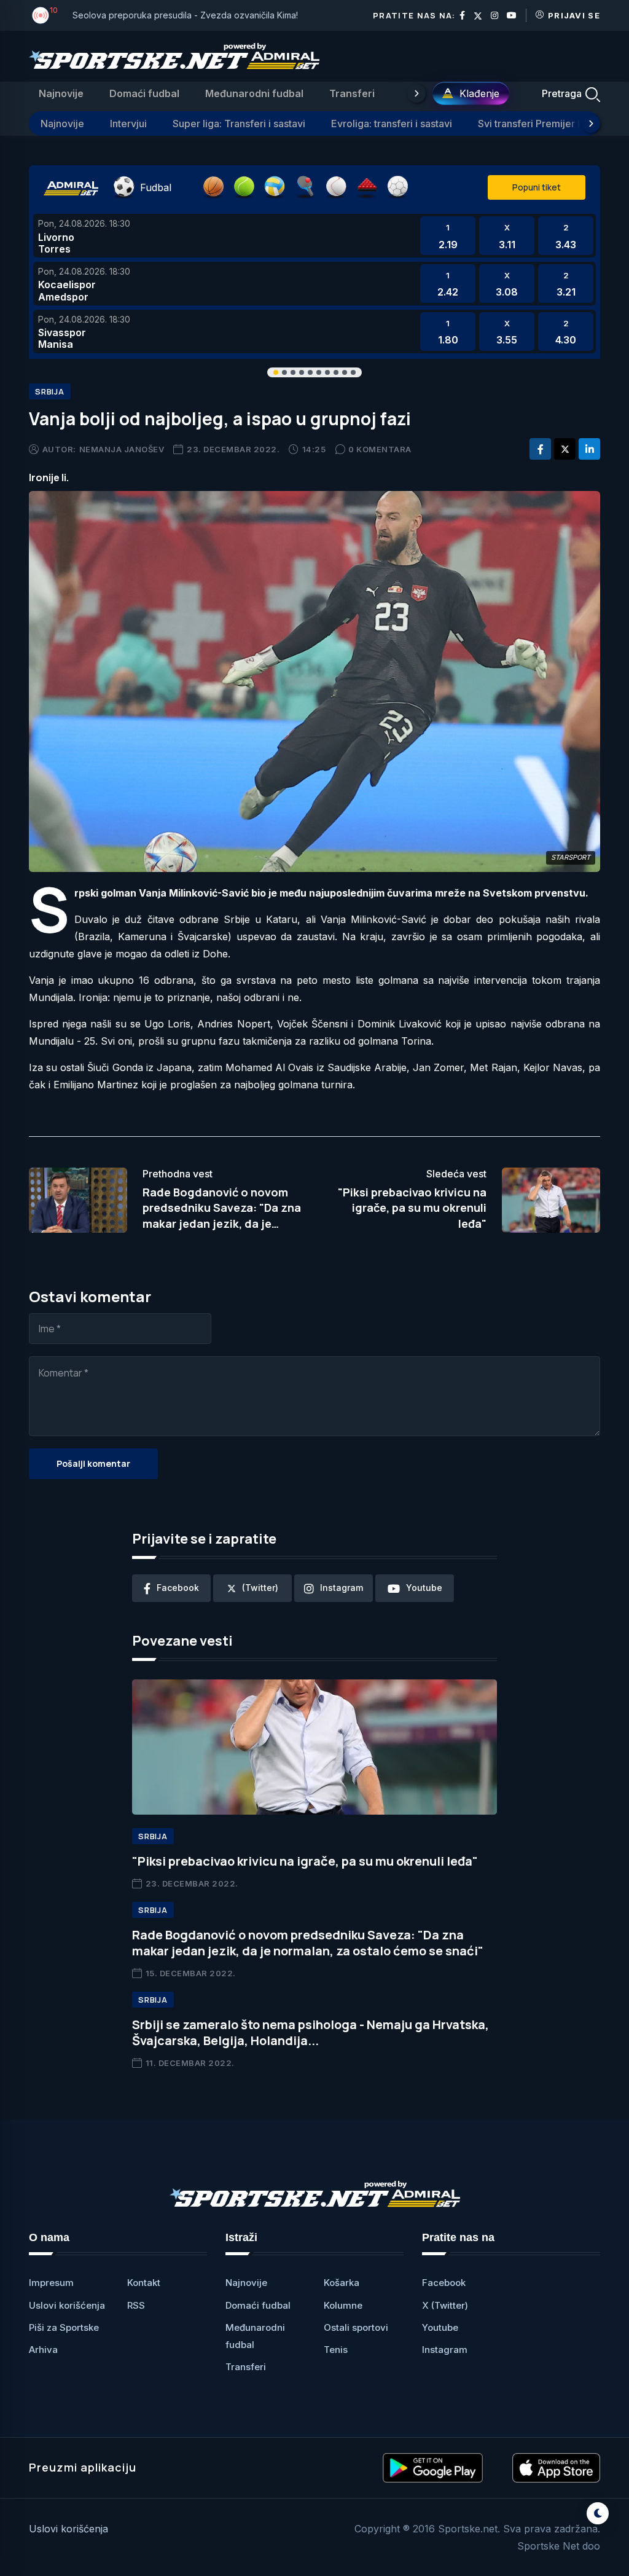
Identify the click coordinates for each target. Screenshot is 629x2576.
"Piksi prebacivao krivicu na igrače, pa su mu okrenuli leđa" (412, 1207)
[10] (41, 15)
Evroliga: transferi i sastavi (392, 124)
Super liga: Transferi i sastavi (239, 124)
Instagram (445, 2350)
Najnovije (61, 93)
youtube (424, 1588)
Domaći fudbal (144, 93)
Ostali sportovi (356, 2327)
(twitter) (260, 1588)
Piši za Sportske (64, 2327)
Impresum (51, 2283)
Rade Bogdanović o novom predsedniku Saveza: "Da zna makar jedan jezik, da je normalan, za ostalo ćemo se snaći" (222, 1223)
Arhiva (43, 2350)
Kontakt (144, 2283)
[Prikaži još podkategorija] (591, 124)
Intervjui (128, 124)
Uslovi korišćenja (67, 2305)
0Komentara (380, 449)
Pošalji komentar (93, 1463)
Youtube (440, 2327)
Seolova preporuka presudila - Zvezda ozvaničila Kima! (185, 15)
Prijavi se (574, 15)
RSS (136, 2305)
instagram (342, 1588)
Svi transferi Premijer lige (536, 124)
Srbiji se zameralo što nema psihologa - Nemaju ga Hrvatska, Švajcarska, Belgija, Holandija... (311, 2032)
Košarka (342, 2283)
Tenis (336, 2350)
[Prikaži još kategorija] (416, 93)
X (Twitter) (445, 2305)
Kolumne (343, 2305)
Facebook (444, 2283)
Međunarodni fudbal (254, 93)
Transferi (352, 93)
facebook (178, 1588)
